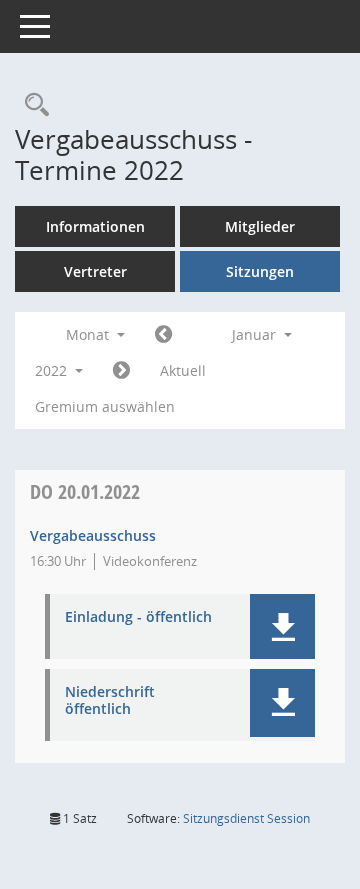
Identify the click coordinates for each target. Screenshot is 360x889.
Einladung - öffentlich (138, 617)
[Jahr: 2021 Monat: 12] (163, 335)
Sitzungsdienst (246, 818)
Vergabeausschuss (93, 535)
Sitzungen (260, 271)
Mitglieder (260, 226)
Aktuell (183, 370)
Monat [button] (89, 334)
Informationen (95, 226)
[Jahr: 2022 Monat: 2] (121, 371)
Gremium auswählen (105, 406)
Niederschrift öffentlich (110, 701)
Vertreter (95, 271)
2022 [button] (53, 370)
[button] (282, 626)
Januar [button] (256, 334)
